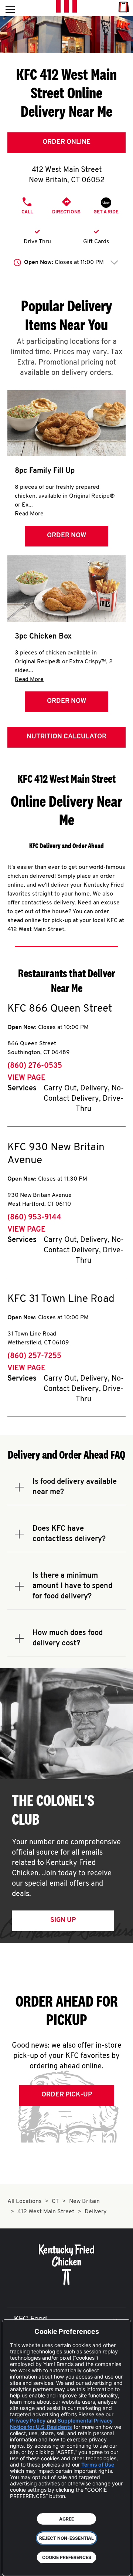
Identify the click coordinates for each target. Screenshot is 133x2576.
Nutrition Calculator (66, 737)
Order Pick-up (67, 2095)
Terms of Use (98, 2465)
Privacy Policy (28, 2421)
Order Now (66, 536)
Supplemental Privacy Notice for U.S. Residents (61, 2424)
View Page (26, 1078)
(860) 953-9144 (34, 1218)
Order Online (66, 142)
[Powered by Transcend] (13, 2565)
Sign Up (63, 1920)
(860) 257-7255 (34, 1356)
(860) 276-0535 (35, 1066)
